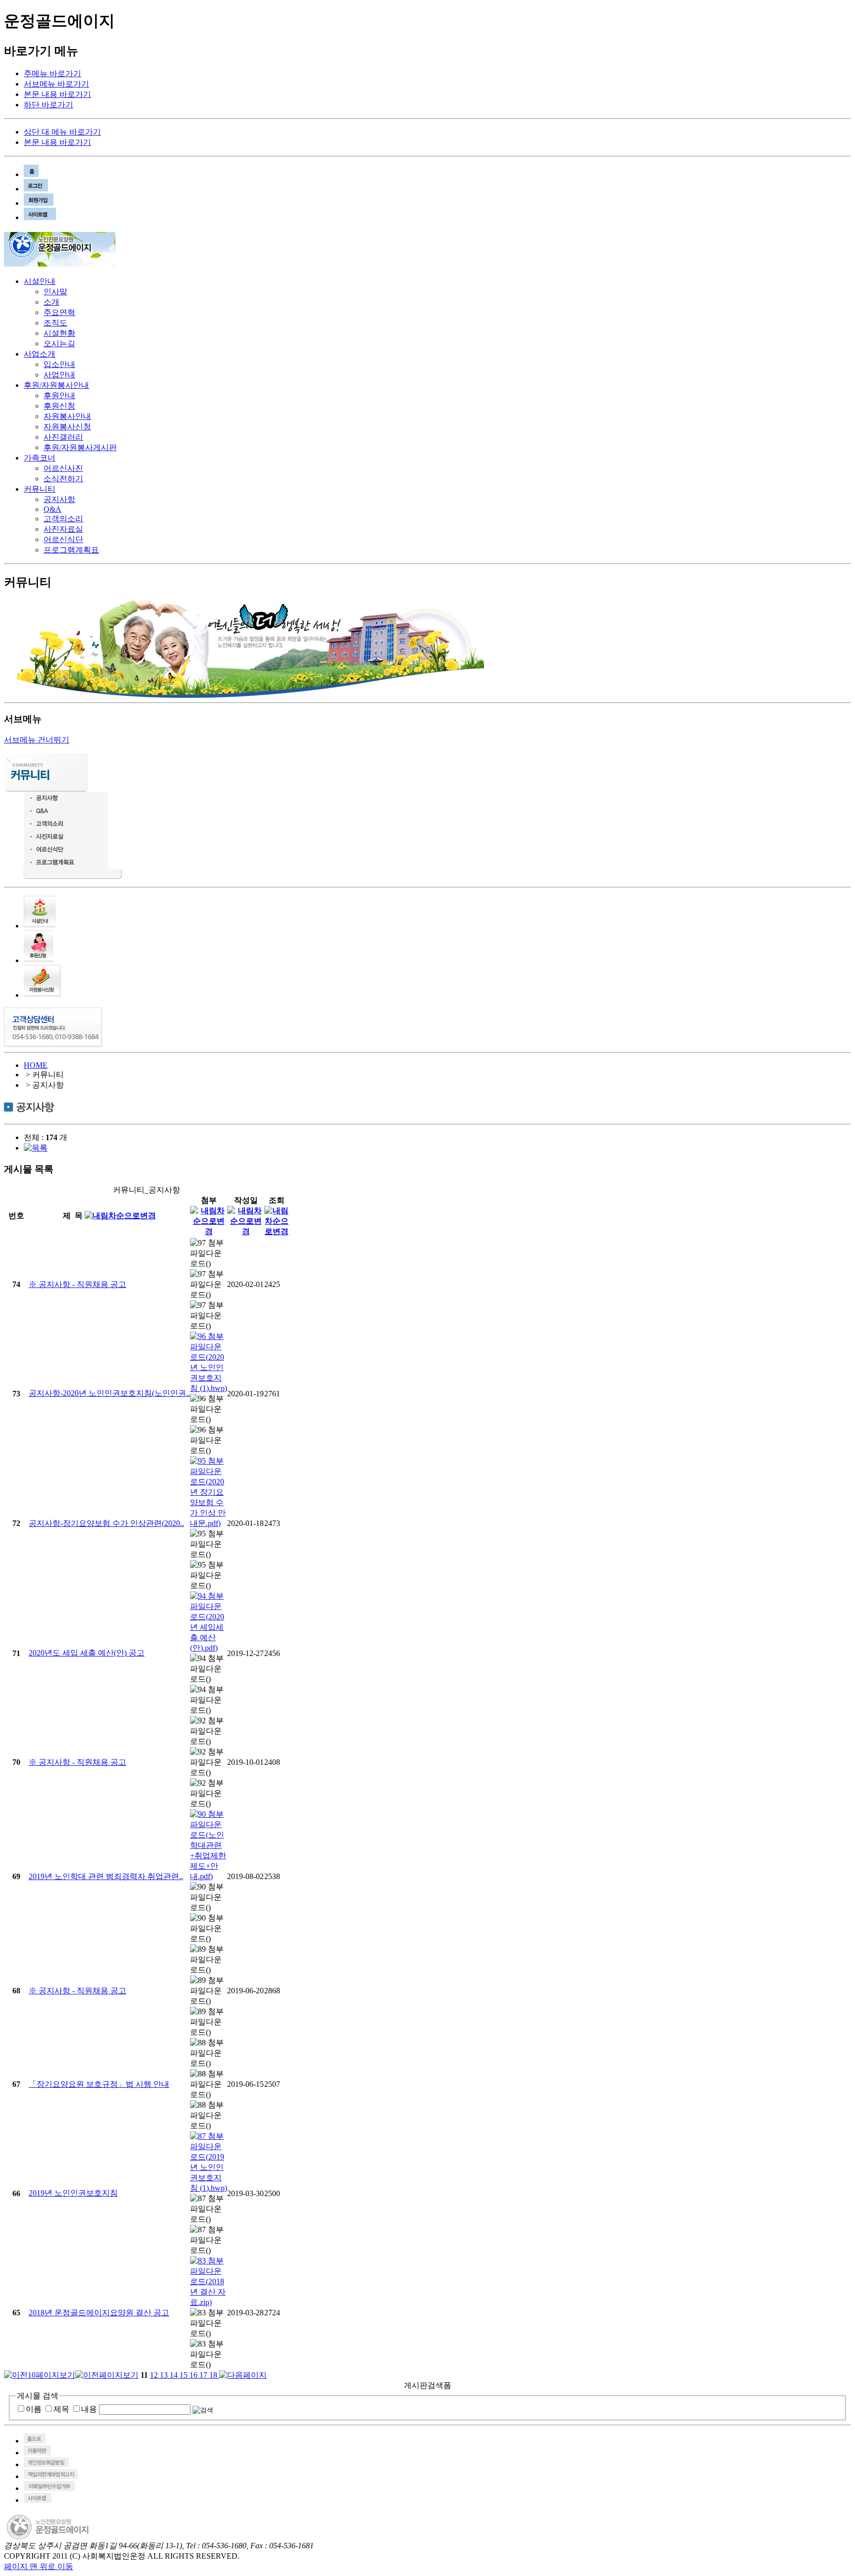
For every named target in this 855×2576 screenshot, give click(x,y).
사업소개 (40, 354)
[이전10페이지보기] (40, 2375)
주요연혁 (59, 312)
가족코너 (40, 458)
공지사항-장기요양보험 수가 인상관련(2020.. (106, 1523)
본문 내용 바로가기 (57, 94)
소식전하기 (63, 479)
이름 (34, 2409)
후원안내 (59, 395)
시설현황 (59, 333)
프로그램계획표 (71, 550)
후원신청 (59, 406)
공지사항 (59, 499)
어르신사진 (63, 468)
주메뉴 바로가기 (52, 73)
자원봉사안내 (67, 416)
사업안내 (59, 375)
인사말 (55, 292)
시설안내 (40, 281)
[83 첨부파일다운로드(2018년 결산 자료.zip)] (209, 2302)
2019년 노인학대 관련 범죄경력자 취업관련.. (106, 1876)
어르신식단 (63, 539)
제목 (61, 2409)
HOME (36, 1065)
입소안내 (59, 364)
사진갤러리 (63, 437)
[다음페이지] (243, 2375)
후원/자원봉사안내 (56, 385)
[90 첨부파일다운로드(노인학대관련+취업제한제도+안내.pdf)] (209, 1876)
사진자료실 (63, 529)
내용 (89, 2409)
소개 (51, 302)
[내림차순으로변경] (120, 1216)
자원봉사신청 (67, 427)
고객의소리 (63, 519)
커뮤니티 (40, 489)
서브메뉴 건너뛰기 (37, 740)
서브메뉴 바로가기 (56, 84)
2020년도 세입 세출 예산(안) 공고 (87, 1653)
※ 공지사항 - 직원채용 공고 (77, 1284)
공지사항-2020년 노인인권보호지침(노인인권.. (109, 1393)
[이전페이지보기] (107, 2375)
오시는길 (59, 344)
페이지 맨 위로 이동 (39, 2566)
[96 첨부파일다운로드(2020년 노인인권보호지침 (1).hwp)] (209, 1388)
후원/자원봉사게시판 (80, 447)
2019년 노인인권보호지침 (73, 2193)
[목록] (36, 1148)
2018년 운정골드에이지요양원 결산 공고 (99, 2313)
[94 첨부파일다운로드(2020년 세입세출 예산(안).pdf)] (209, 1648)
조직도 (55, 323)
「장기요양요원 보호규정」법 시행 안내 (99, 2084)
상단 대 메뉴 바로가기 (62, 132)
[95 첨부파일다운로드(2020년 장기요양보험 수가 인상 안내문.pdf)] (209, 1523)
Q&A (52, 509)
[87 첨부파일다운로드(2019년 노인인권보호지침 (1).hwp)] (209, 2188)
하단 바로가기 (48, 105)
